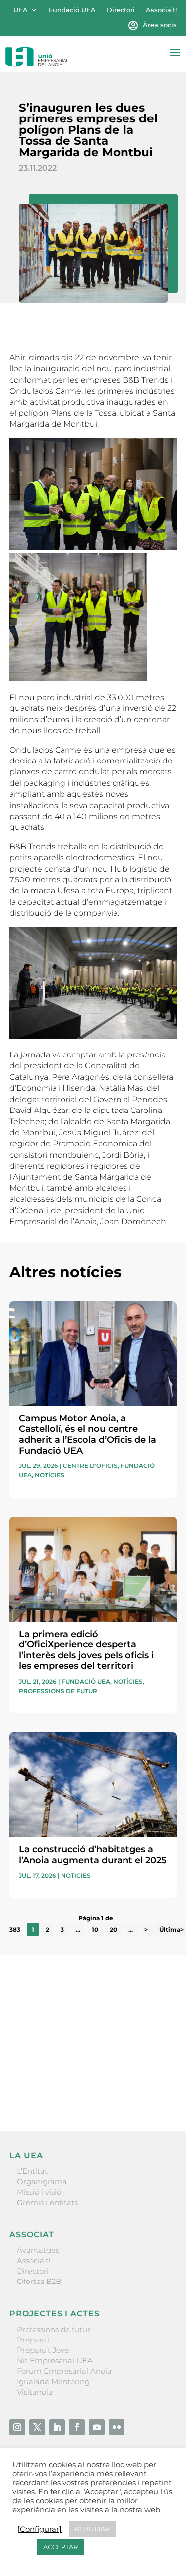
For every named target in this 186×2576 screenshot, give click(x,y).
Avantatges (38, 2250)
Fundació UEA (72, 10)
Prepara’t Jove (43, 2350)
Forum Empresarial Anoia (64, 2371)
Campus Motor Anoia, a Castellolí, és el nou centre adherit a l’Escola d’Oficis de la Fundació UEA (88, 1434)
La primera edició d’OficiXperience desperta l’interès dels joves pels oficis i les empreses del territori (86, 1650)
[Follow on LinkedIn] (57, 2427)
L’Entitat (32, 2171)
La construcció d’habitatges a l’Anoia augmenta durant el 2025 (93, 1855)
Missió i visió (39, 2192)
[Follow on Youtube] (97, 2427)
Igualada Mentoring (53, 2381)
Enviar (154, 2090)
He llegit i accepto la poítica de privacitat (81, 2073)
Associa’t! (161, 10)
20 (113, 1929)
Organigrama (42, 2182)
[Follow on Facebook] (77, 2427)
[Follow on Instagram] (17, 2427)
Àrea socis (160, 25)
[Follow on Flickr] (117, 2427)
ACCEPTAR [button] (61, 2547)
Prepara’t (34, 2340)
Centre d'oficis (90, 1466)
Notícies (50, 1475)
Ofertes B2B (39, 2281)
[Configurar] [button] (39, 2529)
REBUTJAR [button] (92, 2529)
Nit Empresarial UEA (55, 2361)
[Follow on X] (37, 2427)
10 (95, 1929)
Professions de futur (58, 1691)
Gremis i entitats (47, 2202)
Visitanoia (35, 2392)
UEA (21, 10)
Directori (121, 10)
